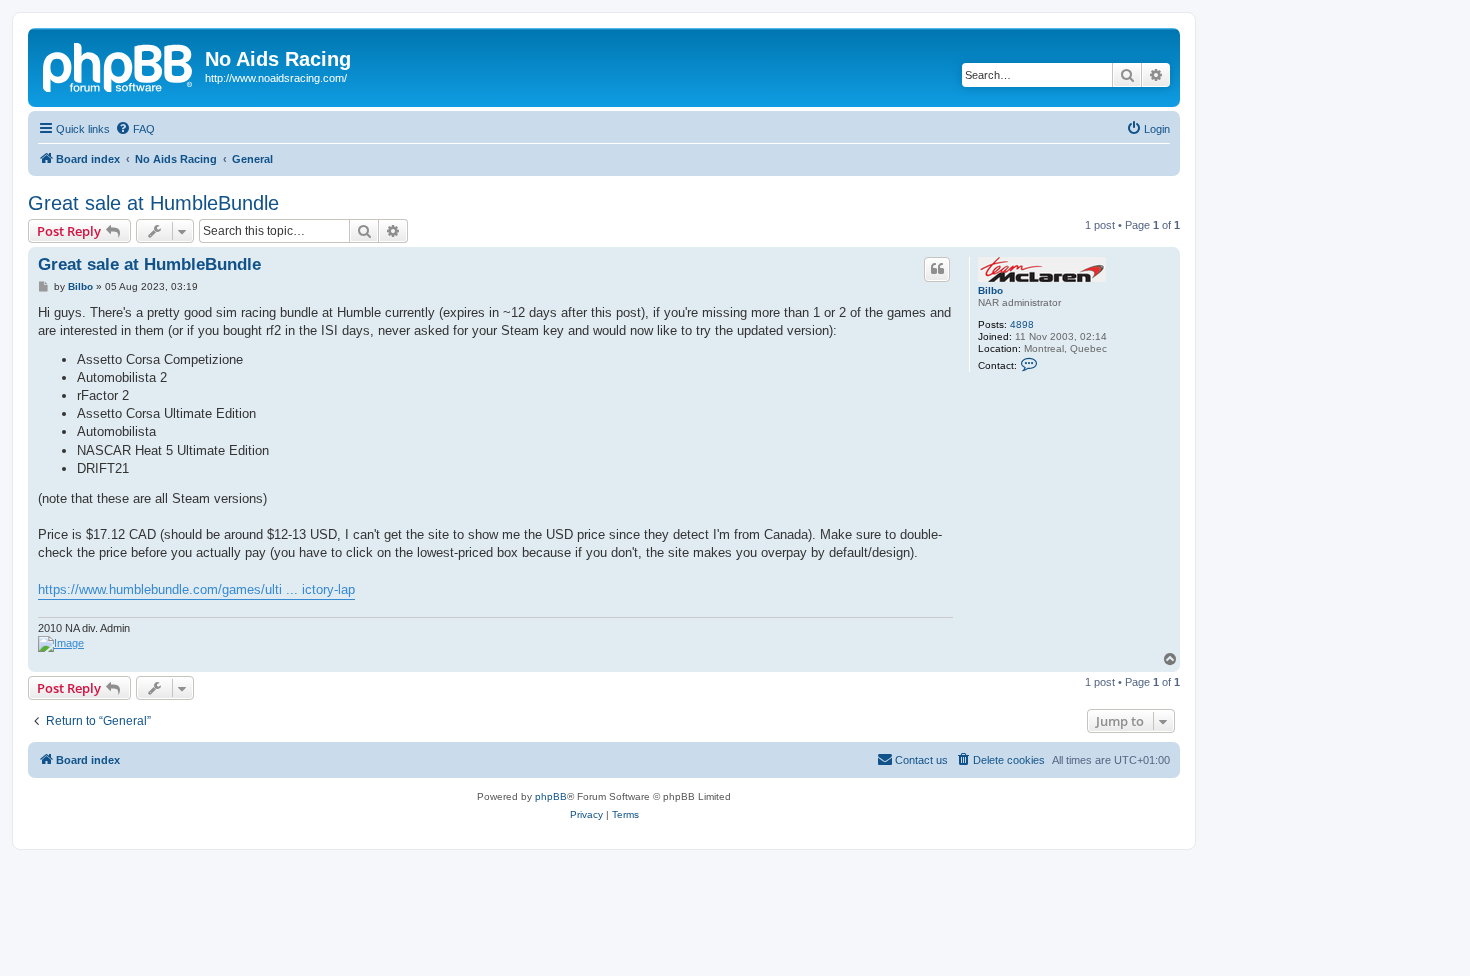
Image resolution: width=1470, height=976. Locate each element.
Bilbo (990, 290)
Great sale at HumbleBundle (153, 203)
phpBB (551, 796)
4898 (1022, 324)
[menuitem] (135, 129)
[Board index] (119, 65)
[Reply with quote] (937, 269)
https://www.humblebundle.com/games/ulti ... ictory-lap (196, 589)
